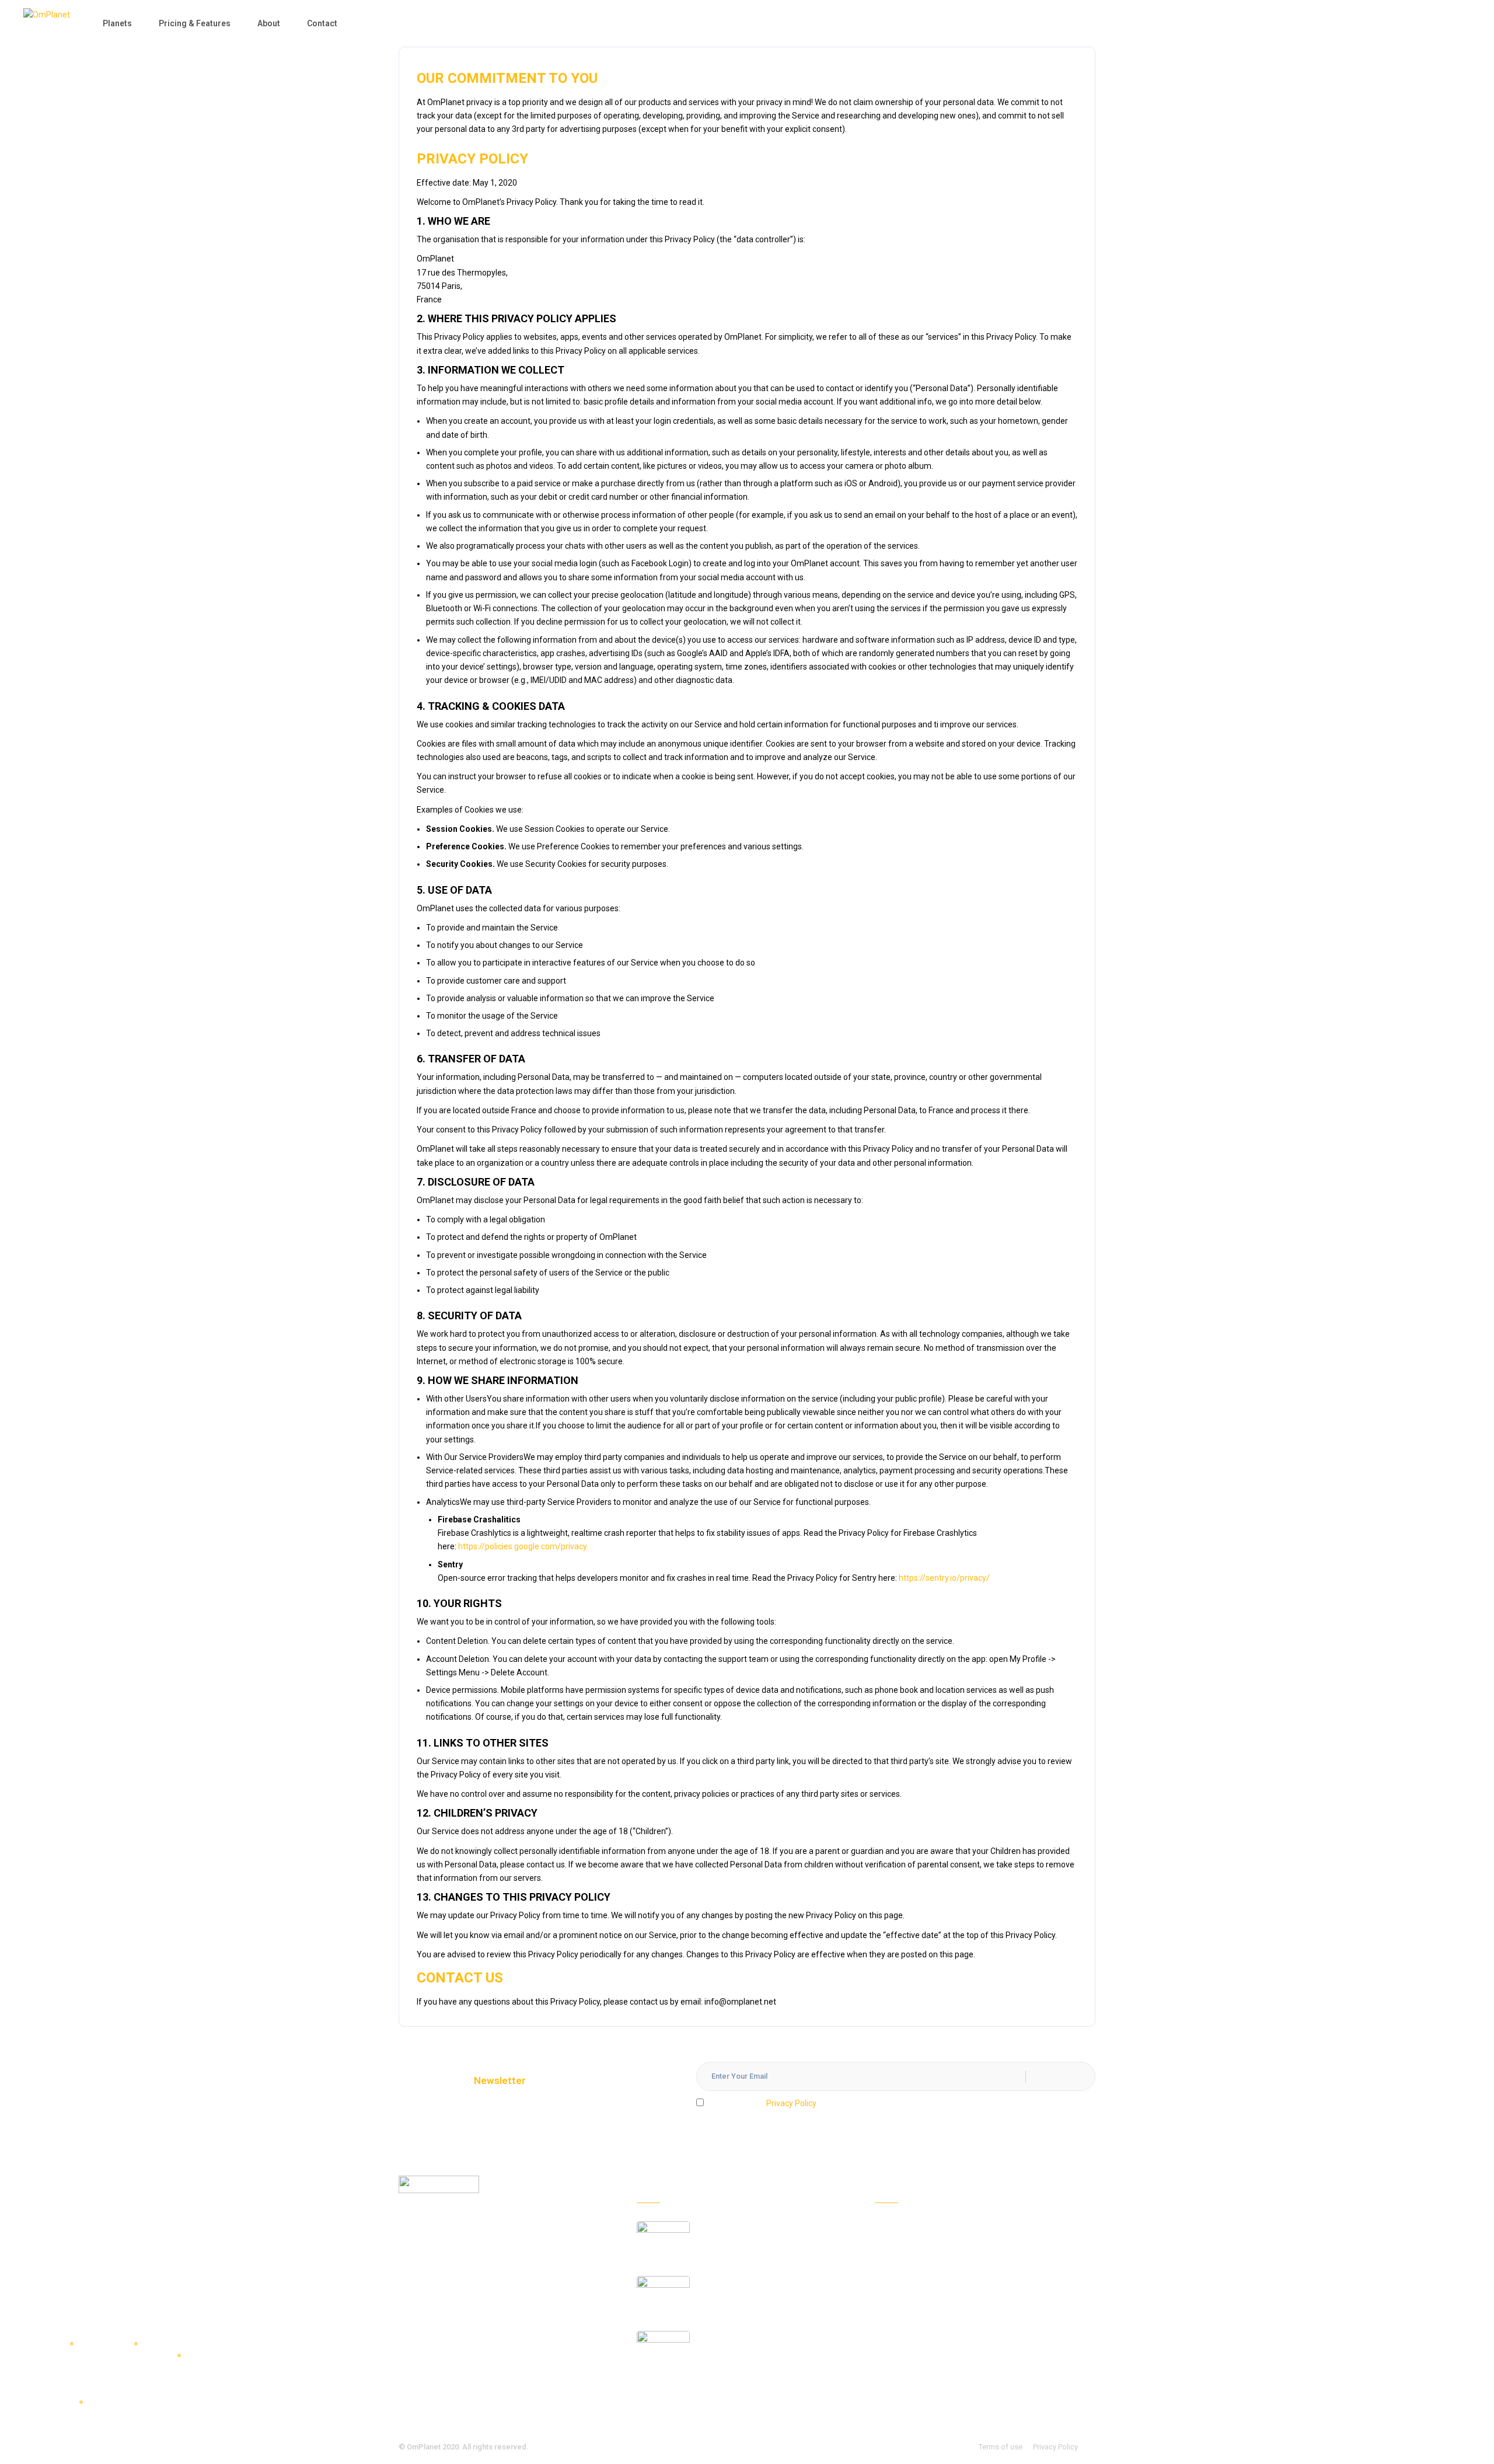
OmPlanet (424, 2447)
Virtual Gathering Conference (755, 2337)
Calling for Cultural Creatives (754, 2282)
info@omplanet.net (479, 2308)
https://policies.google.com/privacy (523, 1546)
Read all (652, 2394)
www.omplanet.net (491, 2278)
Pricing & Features (195, 23)
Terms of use (1001, 2447)
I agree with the (762, 2103)
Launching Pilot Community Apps (762, 2228)
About (269, 23)
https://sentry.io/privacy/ (944, 1578)
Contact (322, 23)
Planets (117, 23)
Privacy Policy (791, 2103)
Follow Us (892, 2387)
